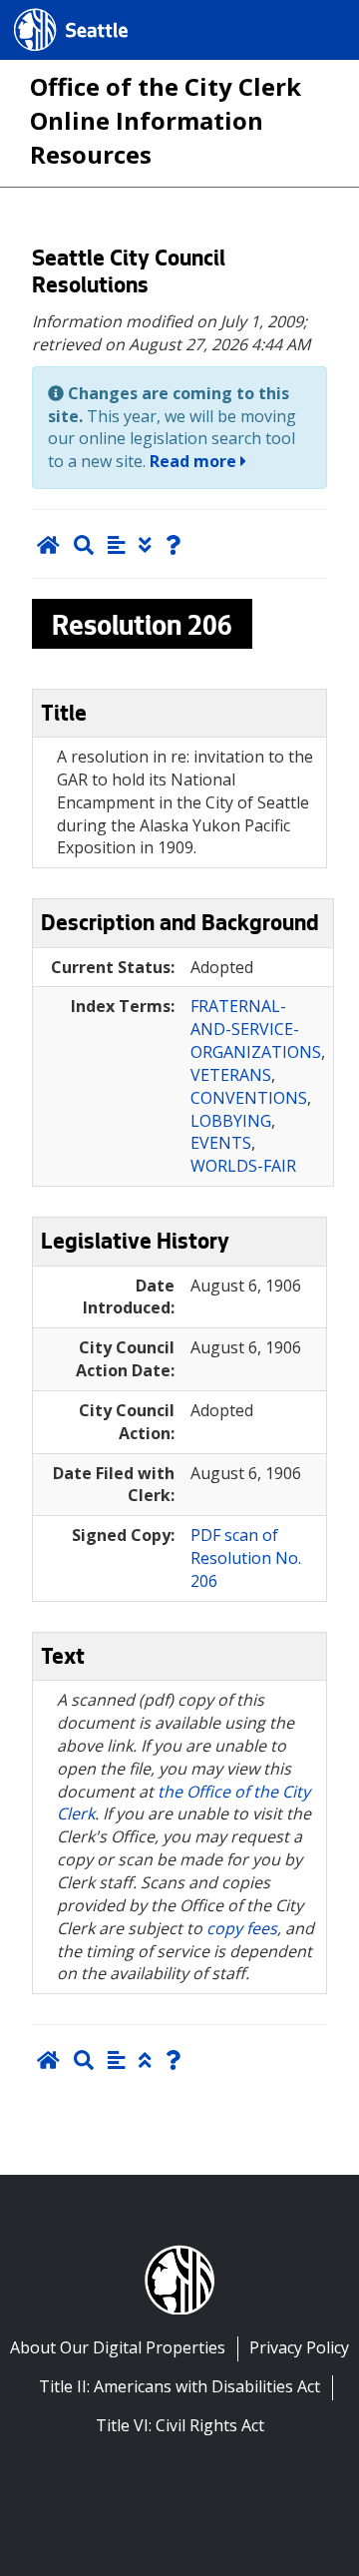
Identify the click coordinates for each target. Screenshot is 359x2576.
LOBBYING (231, 1121)
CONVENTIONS (249, 1098)
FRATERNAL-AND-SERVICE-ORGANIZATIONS (256, 1029)
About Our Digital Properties (118, 2347)
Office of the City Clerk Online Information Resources (166, 120)
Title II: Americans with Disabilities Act (179, 2386)
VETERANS (231, 1075)
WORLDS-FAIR (243, 1166)
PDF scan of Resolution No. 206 (246, 1558)
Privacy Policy (299, 2347)
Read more (195, 461)
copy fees (242, 1928)
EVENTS (221, 1143)
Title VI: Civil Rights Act (180, 2425)
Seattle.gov (56, 11)
